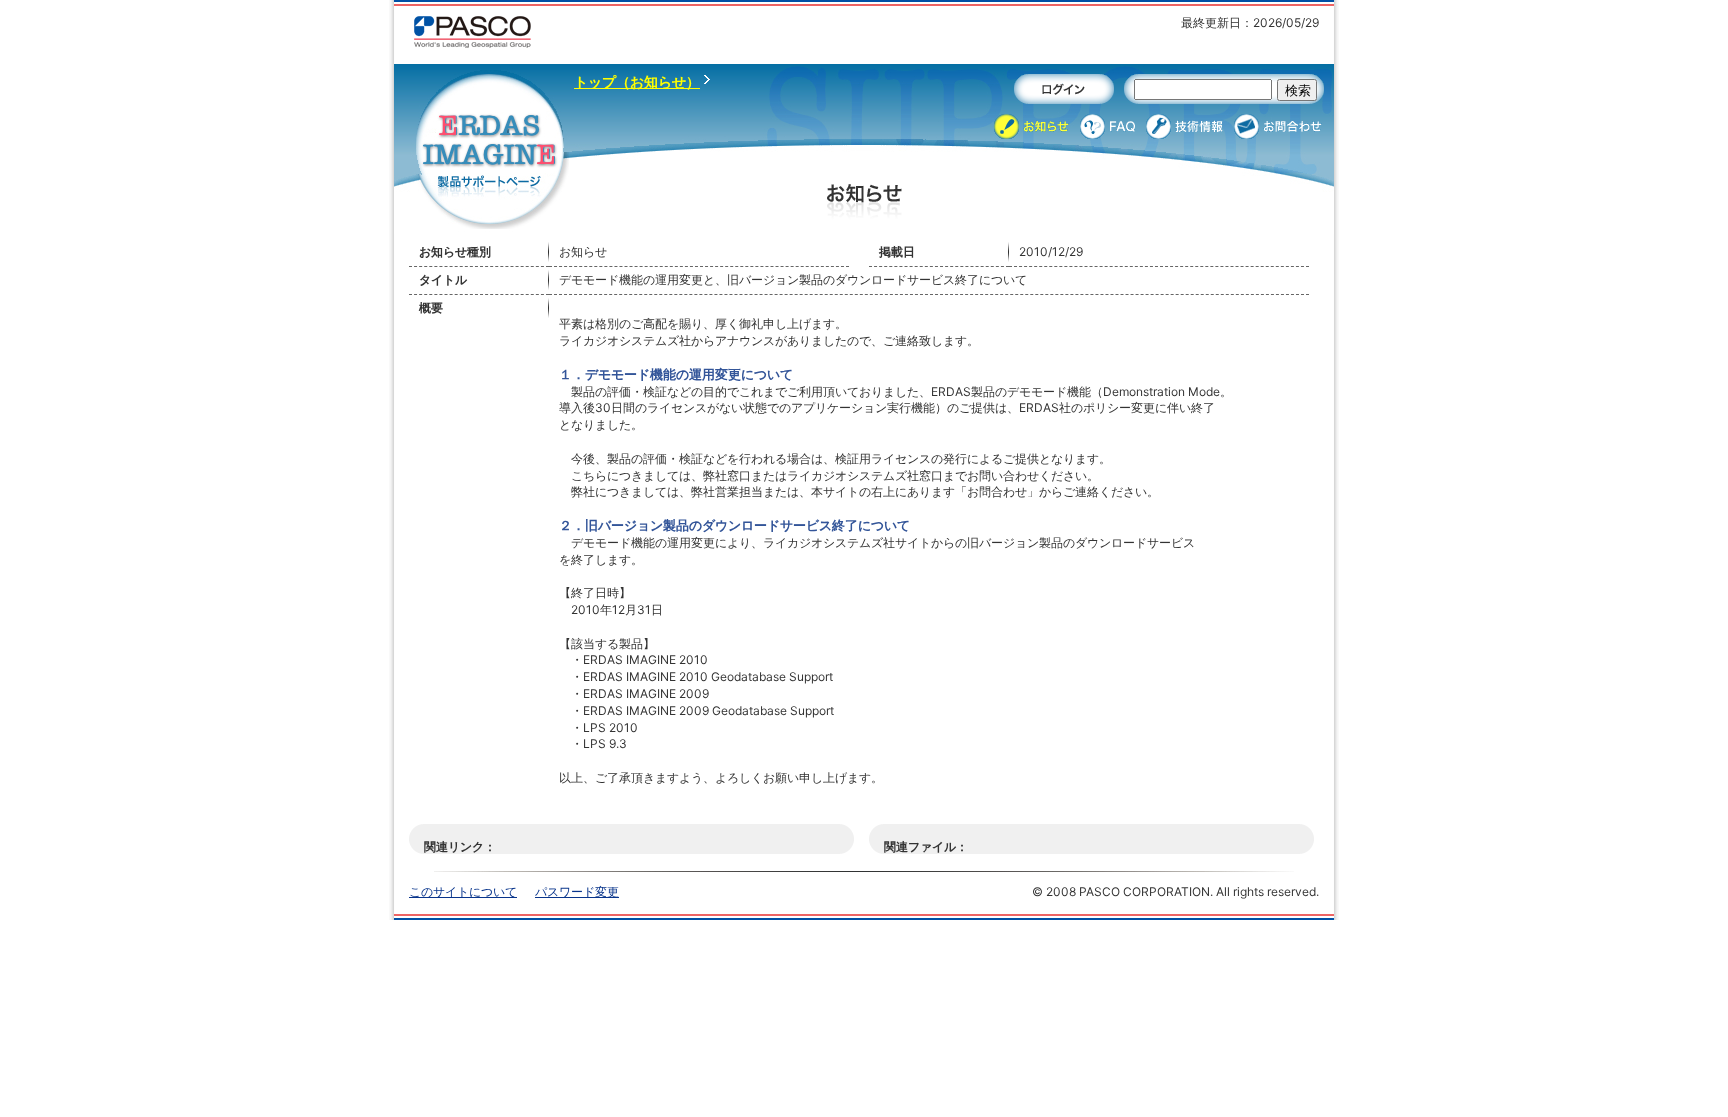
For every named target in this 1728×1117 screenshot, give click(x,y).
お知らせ (1032, 126)
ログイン (1064, 89)
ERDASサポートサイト (491, 151)
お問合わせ (1278, 126)
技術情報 (1185, 126)
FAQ (1108, 126)
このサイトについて (463, 891)
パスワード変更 (577, 891)
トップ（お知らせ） (637, 81)
